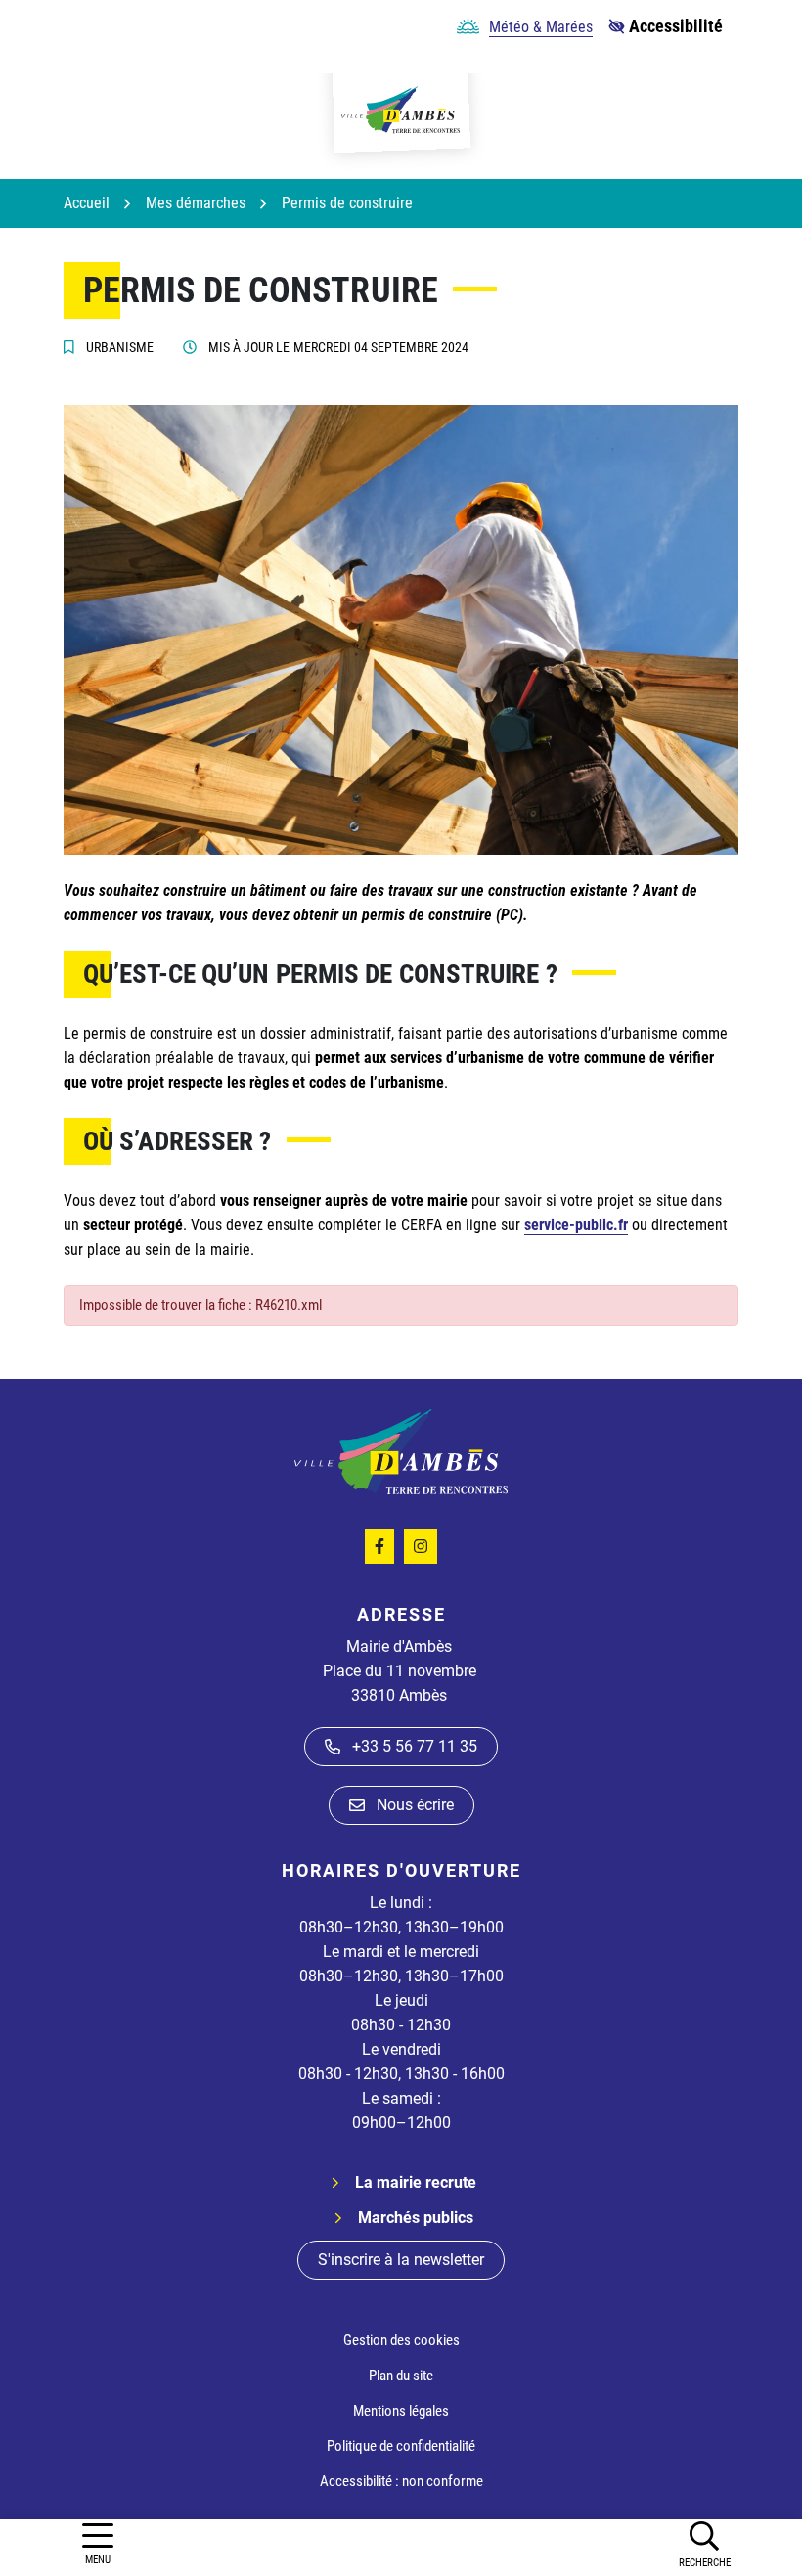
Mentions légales (401, 2411)
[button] (704, 2544)
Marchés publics (416, 2218)
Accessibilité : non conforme (401, 2481)
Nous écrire (415, 1805)
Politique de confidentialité (401, 2446)
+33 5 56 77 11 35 (415, 1746)
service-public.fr (576, 1225)
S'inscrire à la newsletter (401, 2260)
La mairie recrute (416, 2182)
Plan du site (401, 2376)
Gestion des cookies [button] (401, 2340)
